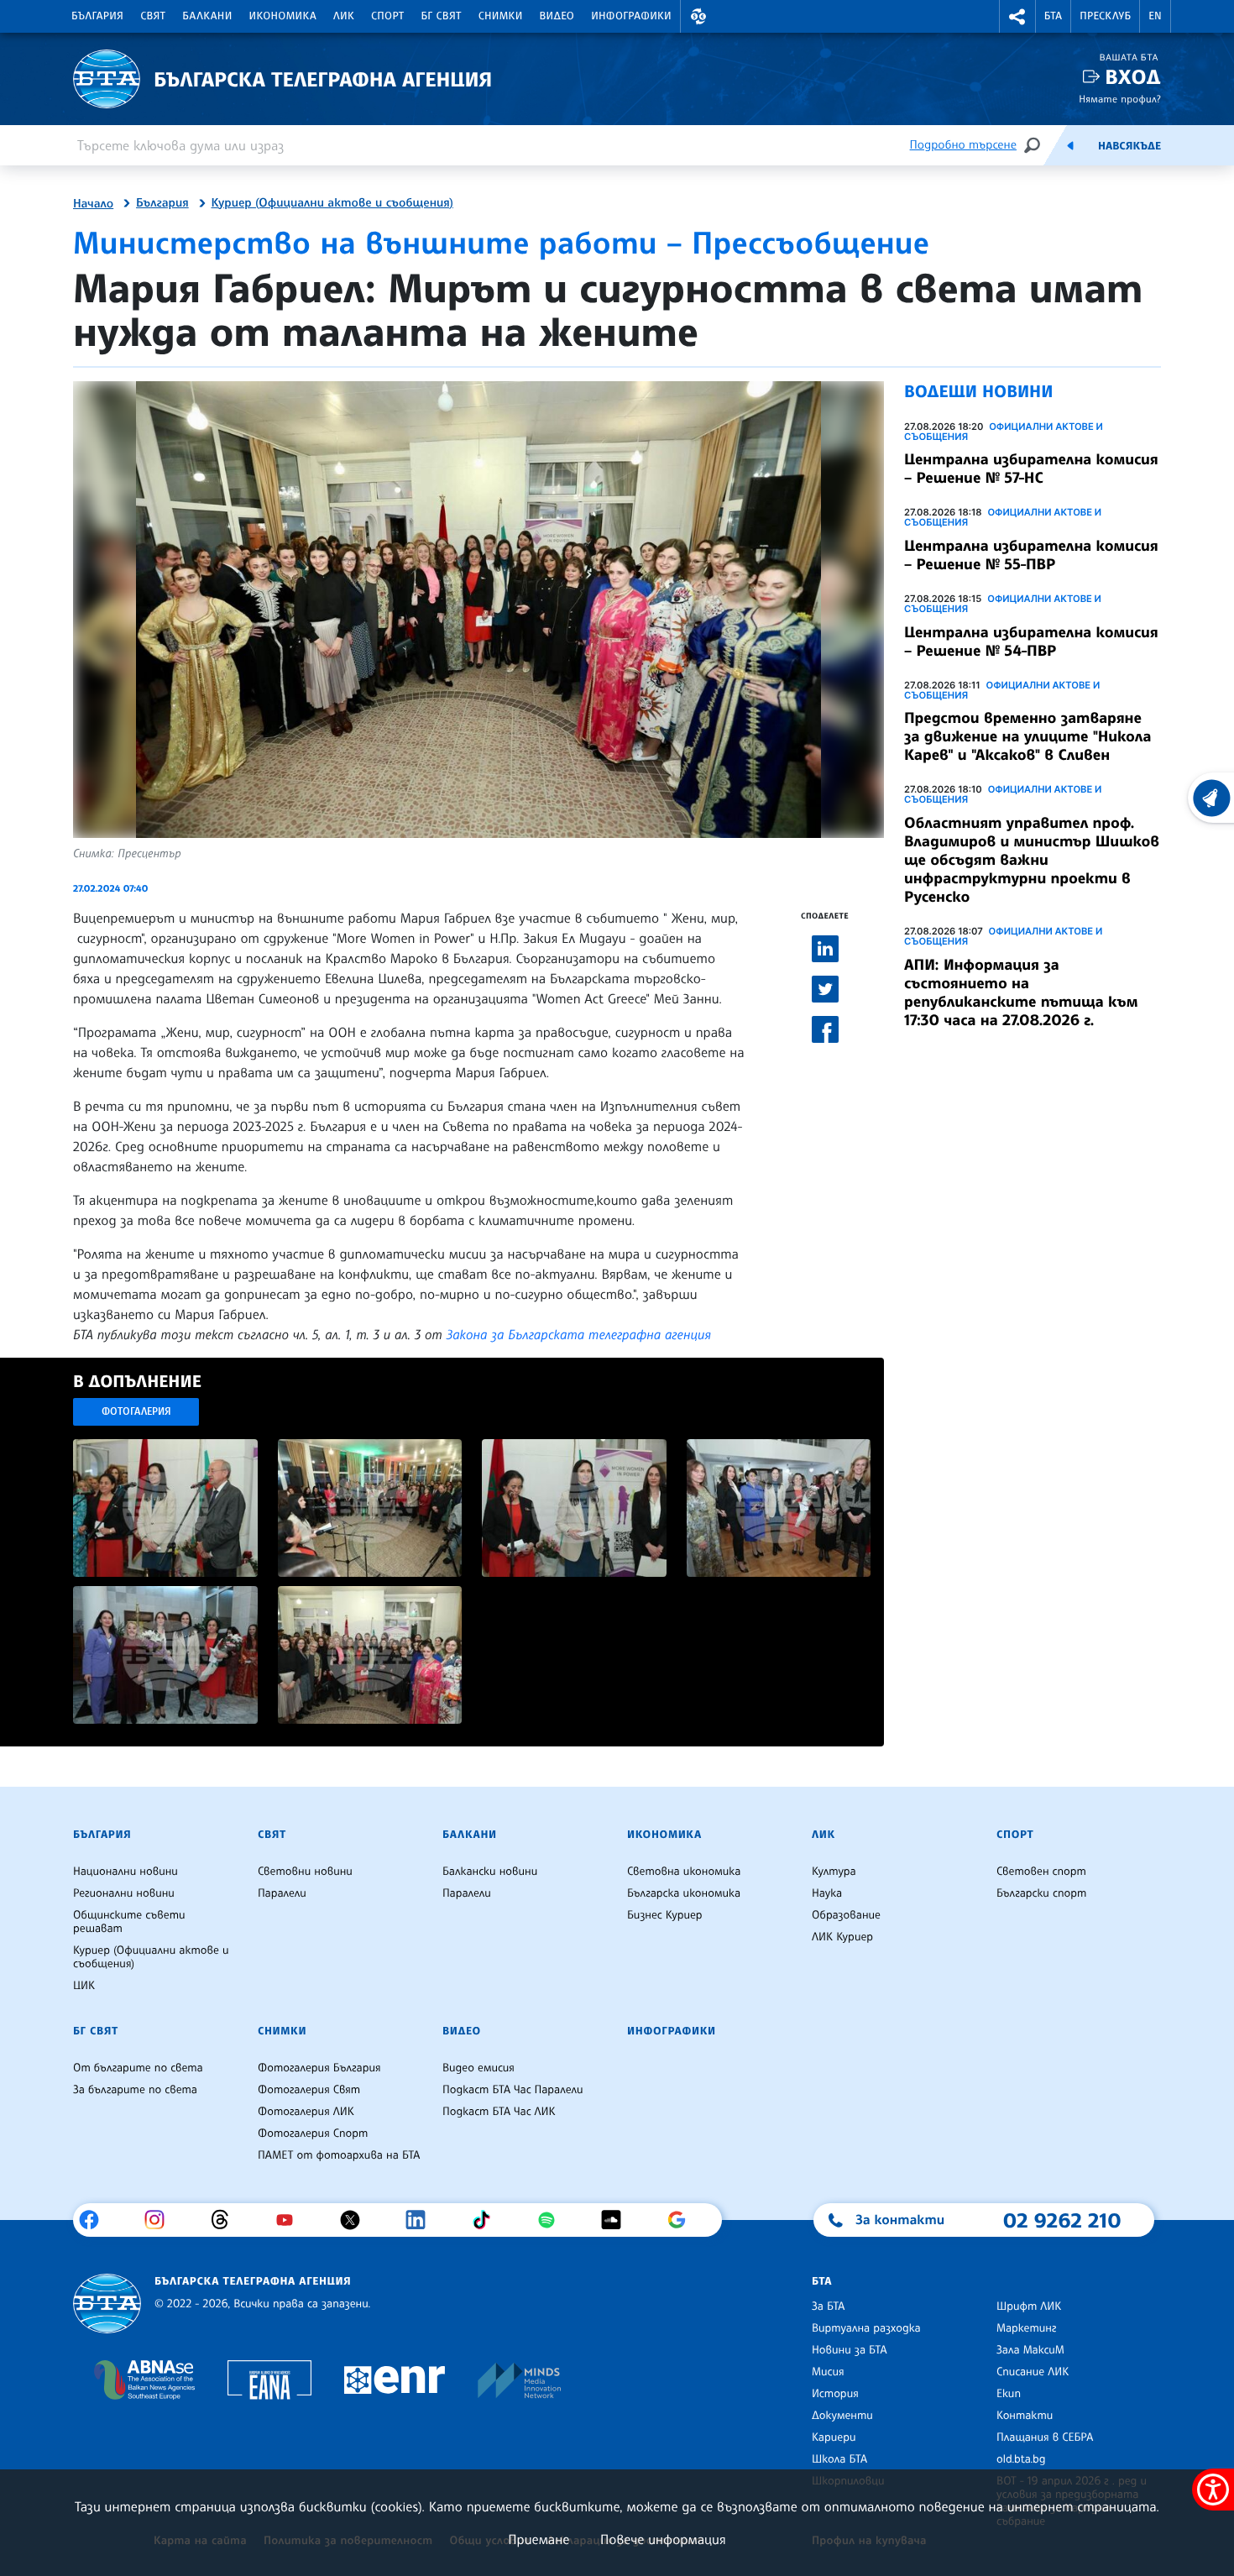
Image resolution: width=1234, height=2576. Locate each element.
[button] (698, 16)
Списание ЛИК (1033, 2372)
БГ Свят (442, 16)
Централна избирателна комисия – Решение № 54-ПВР (1031, 641)
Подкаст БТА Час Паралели (512, 2090)
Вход (1133, 77)
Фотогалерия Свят (309, 2090)
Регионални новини (124, 1893)
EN (1155, 16)
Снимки (501, 16)
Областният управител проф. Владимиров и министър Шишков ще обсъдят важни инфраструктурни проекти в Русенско (1032, 860)
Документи (842, 2416)
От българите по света (138, 2068)
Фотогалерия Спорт (313, 2134)
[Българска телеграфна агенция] (107, 2304)
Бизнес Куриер (665, 1915)
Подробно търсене (963, 145)
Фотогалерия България (319, 2068)
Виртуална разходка (866, 2328)
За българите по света (135, 2090)
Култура (834, 1872)
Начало (93, 204)
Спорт (387, 16)
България (97, 16)
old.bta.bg (1021, 2459)
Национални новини (125, 1872)
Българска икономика (684, 1893)
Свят (153, 16)
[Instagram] (161, 2220)
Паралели (282, 1893)
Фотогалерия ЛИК (306, 2112)
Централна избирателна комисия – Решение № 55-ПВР (1031, 555)
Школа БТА (839, 2459)
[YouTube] (291, 2220)
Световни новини (305, 1872)
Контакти (1025, 2416)
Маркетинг (1026, 2328)
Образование (846, 1915)
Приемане (539, 2539)
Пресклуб (1105, 16)
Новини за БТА (850, 2350)
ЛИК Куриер (842, 1937)
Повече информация (663, 2539)
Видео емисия (478, 2068)
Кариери (834, 2437)
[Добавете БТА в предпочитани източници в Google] (683, 2220)
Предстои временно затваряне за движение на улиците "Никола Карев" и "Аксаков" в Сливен (1027, 736)
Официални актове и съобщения (1004, 432)
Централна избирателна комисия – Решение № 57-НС (1031, 469)
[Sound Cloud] (617, 2220)
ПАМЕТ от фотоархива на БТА (339, 2155)
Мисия (828, 2372)
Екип (1009, 2394)
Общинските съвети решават (129, 1922)
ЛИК (344, 16)
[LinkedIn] (422, 2220)
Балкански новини (490, 1872)
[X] (356, 2220)
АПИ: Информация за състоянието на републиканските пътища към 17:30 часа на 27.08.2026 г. (1021, 992)
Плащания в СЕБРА (1045, 2437)
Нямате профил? (1120, 99)
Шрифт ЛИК (1029, 2306)
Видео (557, 16)
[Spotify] (553, 2220)
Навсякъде (1129, 146)
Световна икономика (684, 1872)
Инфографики (631, 16)
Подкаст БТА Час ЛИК (499, 2112)
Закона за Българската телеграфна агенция (579, 1334)
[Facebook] (95, 2220)
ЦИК (84, 1986)
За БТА (828, 2306)
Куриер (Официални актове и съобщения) (332, 203)
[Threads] (226, 2220)
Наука (827, 1893)
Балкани (207, 16)
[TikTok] (487, 2220)
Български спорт (1041, 1893)
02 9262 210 (1062, 2220)
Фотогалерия (136, 1411)
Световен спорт (1041, 1872)
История (835, 2394)
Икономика (283, 16)
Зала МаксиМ (1030, 2350)
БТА (1053, 16)
